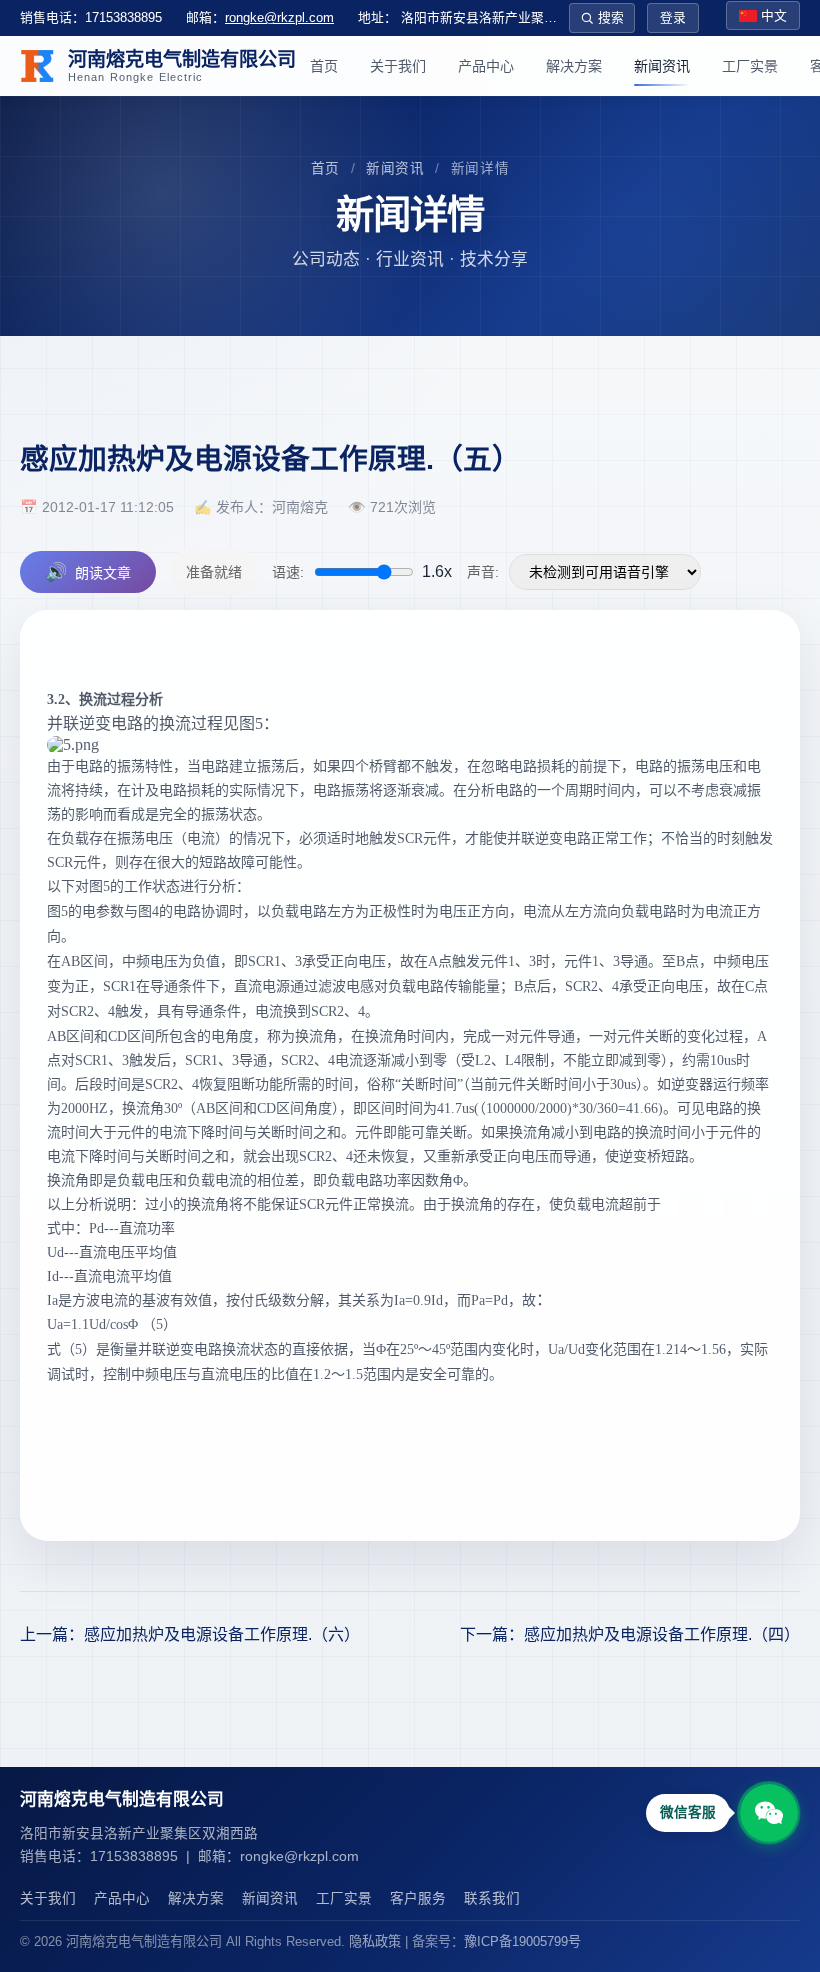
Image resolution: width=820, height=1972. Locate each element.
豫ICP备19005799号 (522, 1941)
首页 (324, 66)
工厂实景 (750, 66)
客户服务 (418, 1898)
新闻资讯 (662, 66)
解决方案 (574, 66)
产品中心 (486, 66)
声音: (483, 572)
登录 (673, 17)
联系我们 (492, 1898)
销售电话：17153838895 (91, 17)
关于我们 (398, 66)
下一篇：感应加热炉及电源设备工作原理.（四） (630, 1634)
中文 (774, 15)
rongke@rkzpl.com (279, 17)
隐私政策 (375, 1941)
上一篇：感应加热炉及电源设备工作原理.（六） (190, 1634)
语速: (288, 572)
